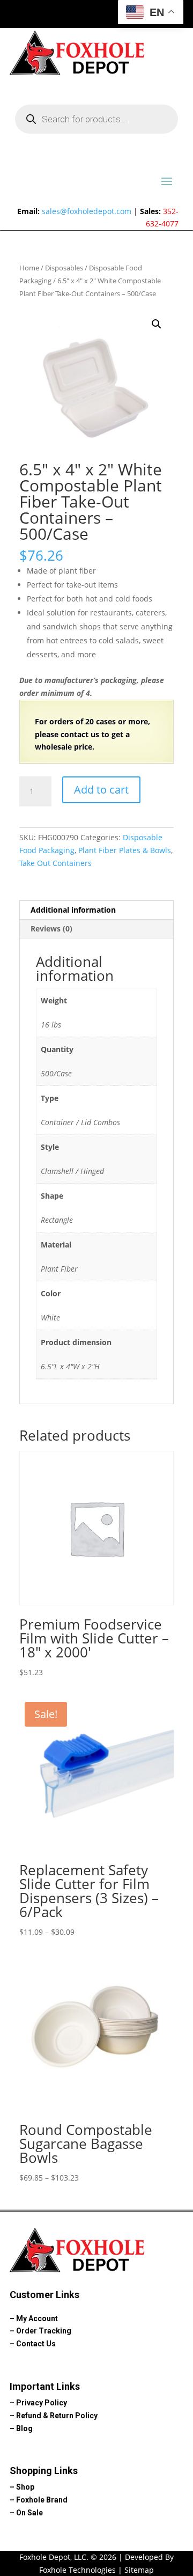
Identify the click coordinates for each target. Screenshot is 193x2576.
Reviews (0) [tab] (51, 929)
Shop (25, 2487)
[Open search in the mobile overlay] (96, 119)
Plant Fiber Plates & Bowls (125, 850)
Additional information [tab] (73, 910)
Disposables (64, 268)
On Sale (29, 2513)
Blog (24, 2428)
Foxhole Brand (42, 2500)
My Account (37, 2318)
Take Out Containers (55, 863)
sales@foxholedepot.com (87, 211)
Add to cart (101, 790)
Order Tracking (44, 2331)
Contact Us (36, 2344)
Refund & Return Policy (57, 2416)
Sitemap (139, 2570)
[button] (157, 324)
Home (29, 268)
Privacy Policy (42, 2403)
